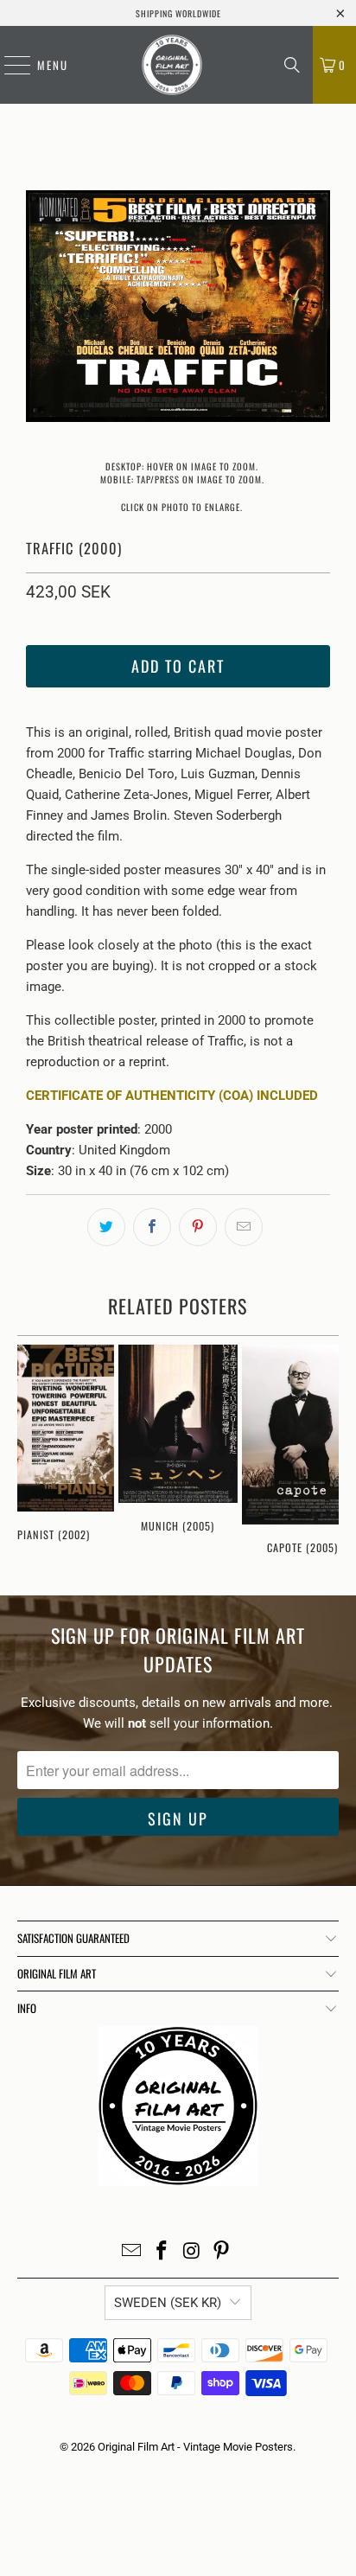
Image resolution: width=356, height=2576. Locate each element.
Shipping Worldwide (178, 13)
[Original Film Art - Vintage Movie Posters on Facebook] (162, 2252)
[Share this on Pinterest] (198, 1227)
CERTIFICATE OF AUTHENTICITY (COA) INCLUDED (172, 1096)
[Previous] (39, 309)
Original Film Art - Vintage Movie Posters (195, 2447)
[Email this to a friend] (244, 1227)
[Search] (292, 65)
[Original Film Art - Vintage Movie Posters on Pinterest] (222, 2252)
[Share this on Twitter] (106, 1227)
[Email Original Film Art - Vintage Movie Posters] (132, 2252)
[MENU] (9, 65)
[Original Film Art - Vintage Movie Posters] (172, 65)
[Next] (317, 309)
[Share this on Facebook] (152, 1227)
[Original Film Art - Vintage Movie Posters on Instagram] (192, 2252)
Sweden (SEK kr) (168, 2303)
